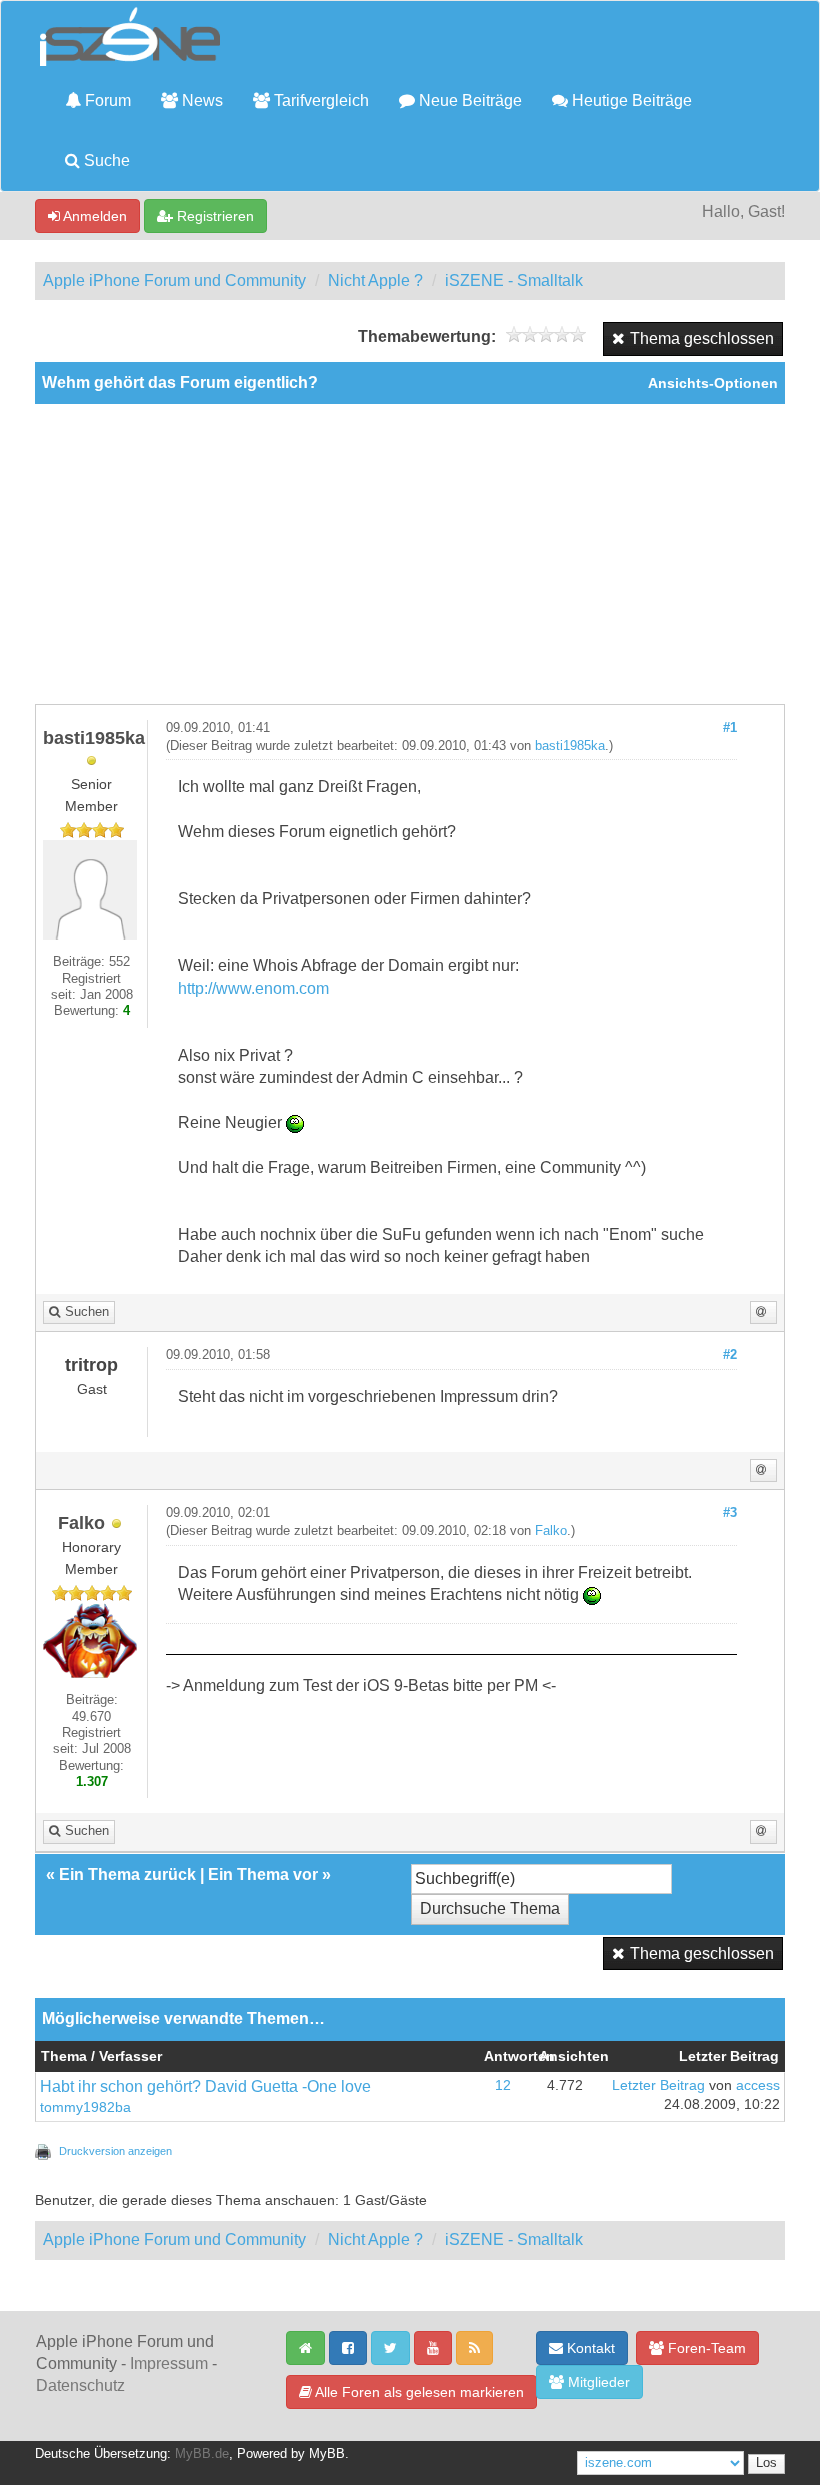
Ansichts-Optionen (713, 383)
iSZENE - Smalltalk (514, 280)
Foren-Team (705, 2348)
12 (503, 2085)
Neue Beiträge (468, 100)
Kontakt (589, 2348)
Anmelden (93, 216)
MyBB (327, 2454)
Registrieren (213, 216)
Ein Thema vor (263, 1874)
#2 (730, 1355)
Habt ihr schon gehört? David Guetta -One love (205, 2086)
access (758, 2085)
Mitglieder (597, 2382)
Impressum (169, 2363)
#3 (730, 1513)
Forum (106, 100)
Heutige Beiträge (630, 100)
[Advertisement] (410, 554)
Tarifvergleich (319, 100)
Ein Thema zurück (127, 1874)
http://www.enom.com (253, 988)
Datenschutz (80, 2385)
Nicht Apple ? (375, 280)
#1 (730, 728)
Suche (105, 160)
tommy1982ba (85, 2107)
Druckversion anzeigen (115, 2151)
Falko (551, 1531)
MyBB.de (202, 2454)
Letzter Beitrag (658, 2085)
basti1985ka (570, 746)
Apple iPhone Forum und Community (174, 280)
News (200, 100)
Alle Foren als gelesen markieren (418, 2392)
